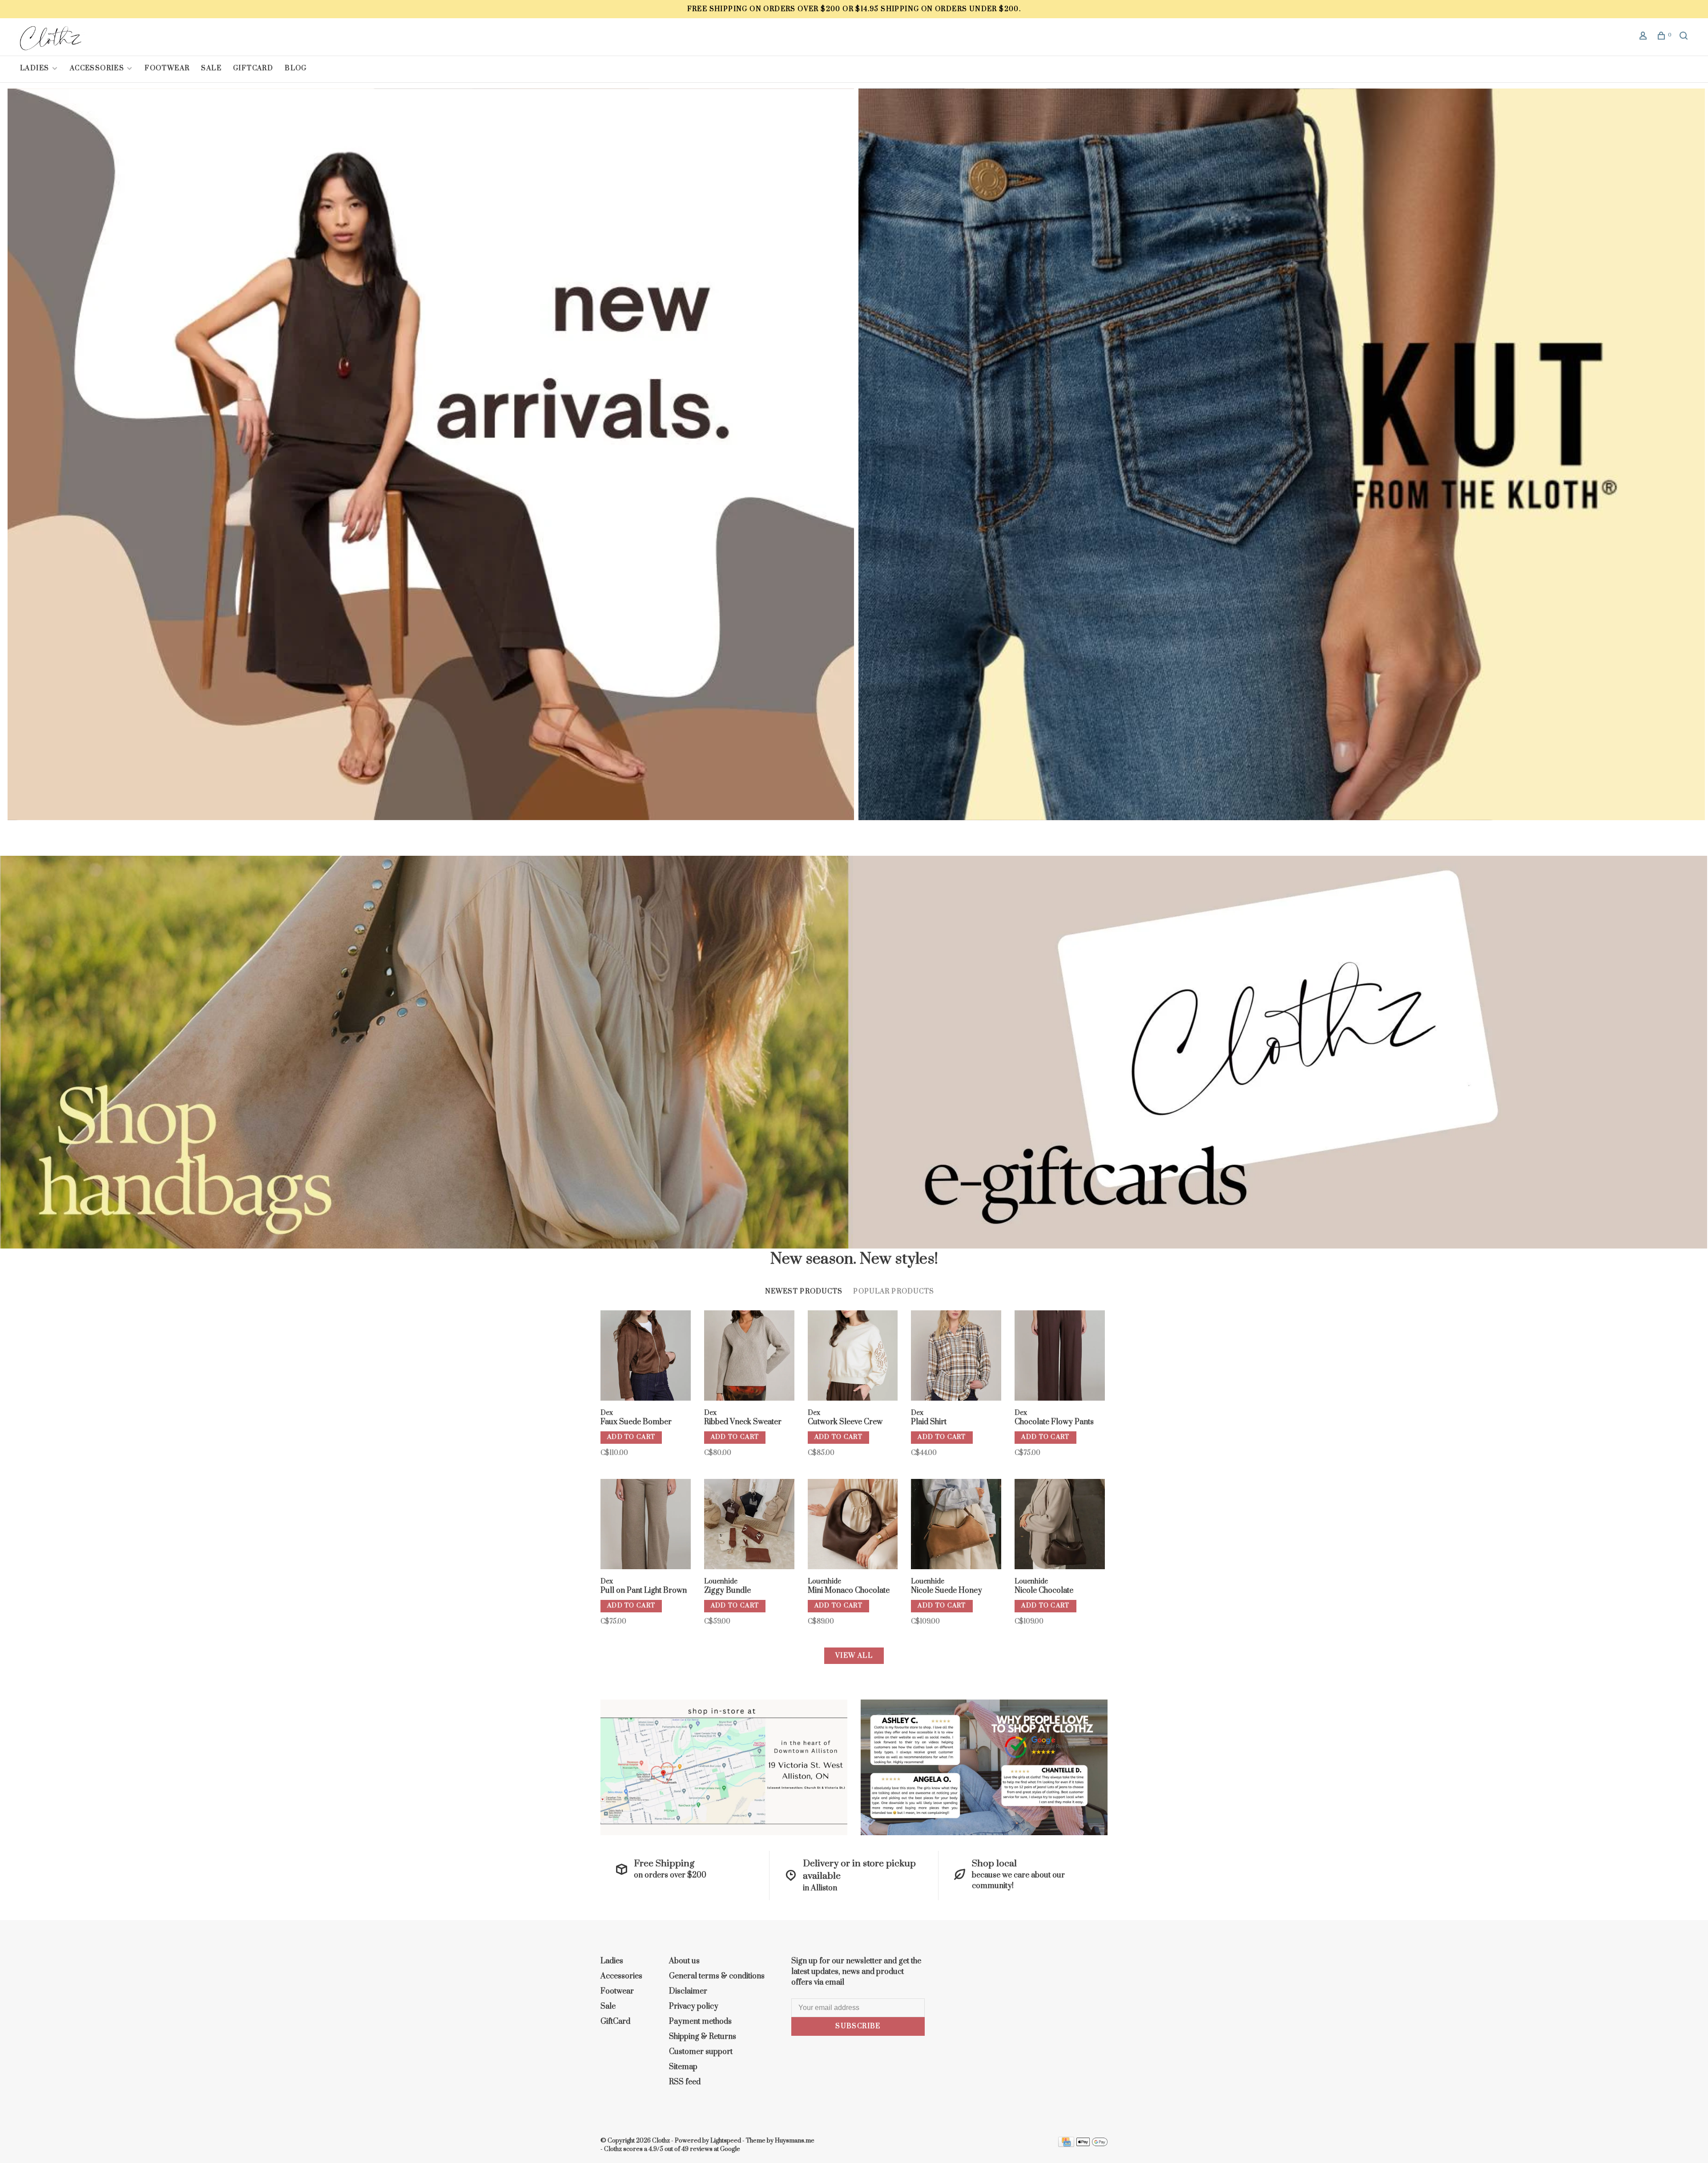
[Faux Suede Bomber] (646, 1357)
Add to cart (631, 1437)
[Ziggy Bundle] (749, 1526)
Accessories (97, 68)
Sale (211, 68)
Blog (296, 68)
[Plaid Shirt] (956, 1357)
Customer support (701, 2052)
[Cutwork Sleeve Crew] (853, 1357)
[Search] (1685, 37)
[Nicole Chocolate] (1060, 1526)
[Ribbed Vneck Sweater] (749, 1357)
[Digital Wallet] (1092, 2145)
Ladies (36, 68)
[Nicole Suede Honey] (956, 1526)
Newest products (804, 1291)
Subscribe (858, 2026)
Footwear (167, 68)
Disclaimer (688, 1991)
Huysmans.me (795, 2141)
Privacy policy (694, 2006)
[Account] (1644, 37)
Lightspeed (726, 2141)
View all (854, 1656)
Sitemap (683, 2067)
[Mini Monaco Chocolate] (853, 1526)
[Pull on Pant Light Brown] (646, 1526)
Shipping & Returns (703, 2037)
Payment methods (700, 2022)
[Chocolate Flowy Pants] (1060, 1357)
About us (684, 1961)
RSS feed (685, 2082)
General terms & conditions (717, 1976)
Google (730, 2149)
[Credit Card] (1066, 2145)
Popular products (894, 1291)
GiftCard (253, 68)
